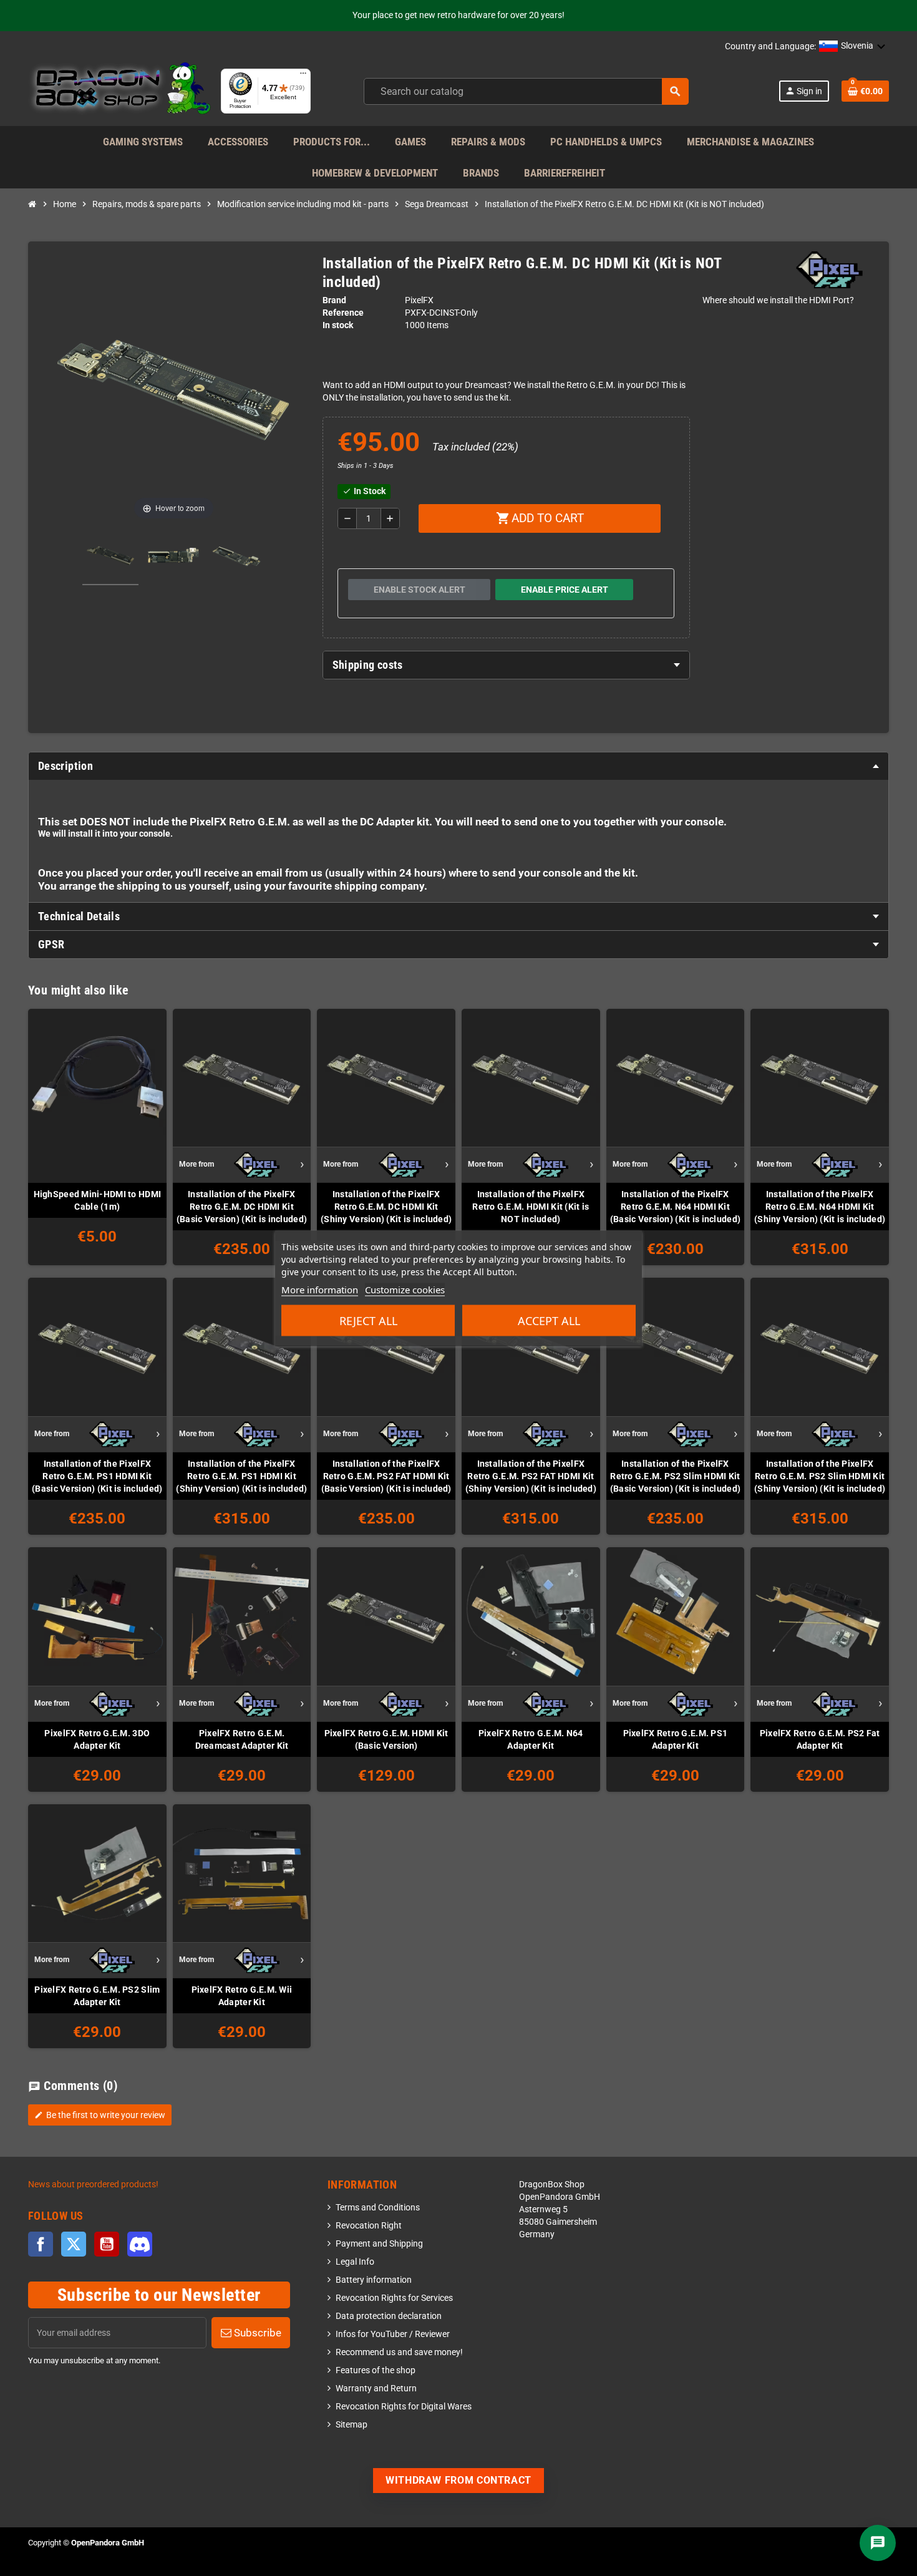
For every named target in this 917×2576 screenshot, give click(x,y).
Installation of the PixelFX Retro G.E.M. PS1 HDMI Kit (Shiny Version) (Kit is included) (241, 1476)
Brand (334, 300)
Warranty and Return (376, 2389)
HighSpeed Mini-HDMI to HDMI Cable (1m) (98, 1200)
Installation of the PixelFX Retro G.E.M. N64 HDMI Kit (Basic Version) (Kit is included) (675, 1207)
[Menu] (303, 76)
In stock (338, 325)
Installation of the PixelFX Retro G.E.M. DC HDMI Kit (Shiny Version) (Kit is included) (386, 1207)
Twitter (74, 2244)
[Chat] (878, 2543)
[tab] (506, 665)
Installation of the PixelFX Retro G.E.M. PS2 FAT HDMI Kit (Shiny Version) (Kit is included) (531, 1476)
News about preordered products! (93, 2185)
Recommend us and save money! (399, 2352)
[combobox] (526, 91)
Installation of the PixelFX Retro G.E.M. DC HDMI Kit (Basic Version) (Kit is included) (242, 1207)
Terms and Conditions (378, 2208)
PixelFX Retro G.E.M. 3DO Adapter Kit (97, 1739)
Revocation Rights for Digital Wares (404, 2407)
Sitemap (352, 2425)
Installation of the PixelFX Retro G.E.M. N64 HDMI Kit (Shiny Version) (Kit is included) (820, 1207)
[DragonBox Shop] (119, 91)
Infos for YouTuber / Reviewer (393, 2334)
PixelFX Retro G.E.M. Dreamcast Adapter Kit (242, 1739)
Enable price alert (565, 590)
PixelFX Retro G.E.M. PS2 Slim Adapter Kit (97, 1996)
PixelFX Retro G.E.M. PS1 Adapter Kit (676, 1739)
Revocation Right (369, 2226)
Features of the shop (376, 2370)
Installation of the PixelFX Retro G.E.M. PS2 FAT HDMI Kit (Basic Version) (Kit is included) (386, 1476)
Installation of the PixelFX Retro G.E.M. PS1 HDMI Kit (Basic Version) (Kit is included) (97, 1476)
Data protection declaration (389, 2316)
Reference (343, 313)
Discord (140, 2244)
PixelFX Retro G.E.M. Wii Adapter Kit (242, 1996)
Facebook (41, 2244)
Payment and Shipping (379, 2244)
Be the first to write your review (100, 2115)
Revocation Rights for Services (394, 2298)
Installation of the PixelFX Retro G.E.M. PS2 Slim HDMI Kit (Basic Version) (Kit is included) (675, 1476)
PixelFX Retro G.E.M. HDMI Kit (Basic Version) (386, 1739)
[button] (852, 47)
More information (320, 1289)
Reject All (368, 1320)
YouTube (107, 2244)
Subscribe (256, 2333)
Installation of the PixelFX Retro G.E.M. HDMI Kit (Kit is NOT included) (531, 1207)
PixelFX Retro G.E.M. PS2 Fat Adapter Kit (820, 1739)
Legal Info (355, 2262)
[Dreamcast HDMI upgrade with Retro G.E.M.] (110, 557)
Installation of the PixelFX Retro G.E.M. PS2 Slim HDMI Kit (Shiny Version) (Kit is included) (820, 1476)
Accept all (549, 1320)
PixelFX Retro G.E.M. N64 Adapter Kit (531, 1739)
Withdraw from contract (458, 2480)
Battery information (374, 2280)
